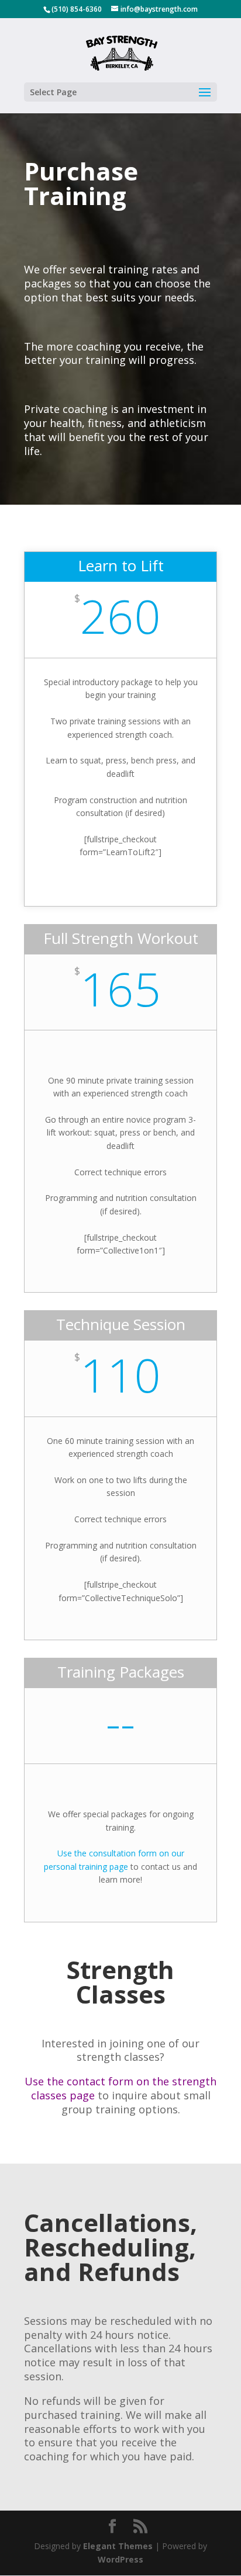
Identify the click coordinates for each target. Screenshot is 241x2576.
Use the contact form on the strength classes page (120, 2088)
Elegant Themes (118, 2546)
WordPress (120, 2559)
